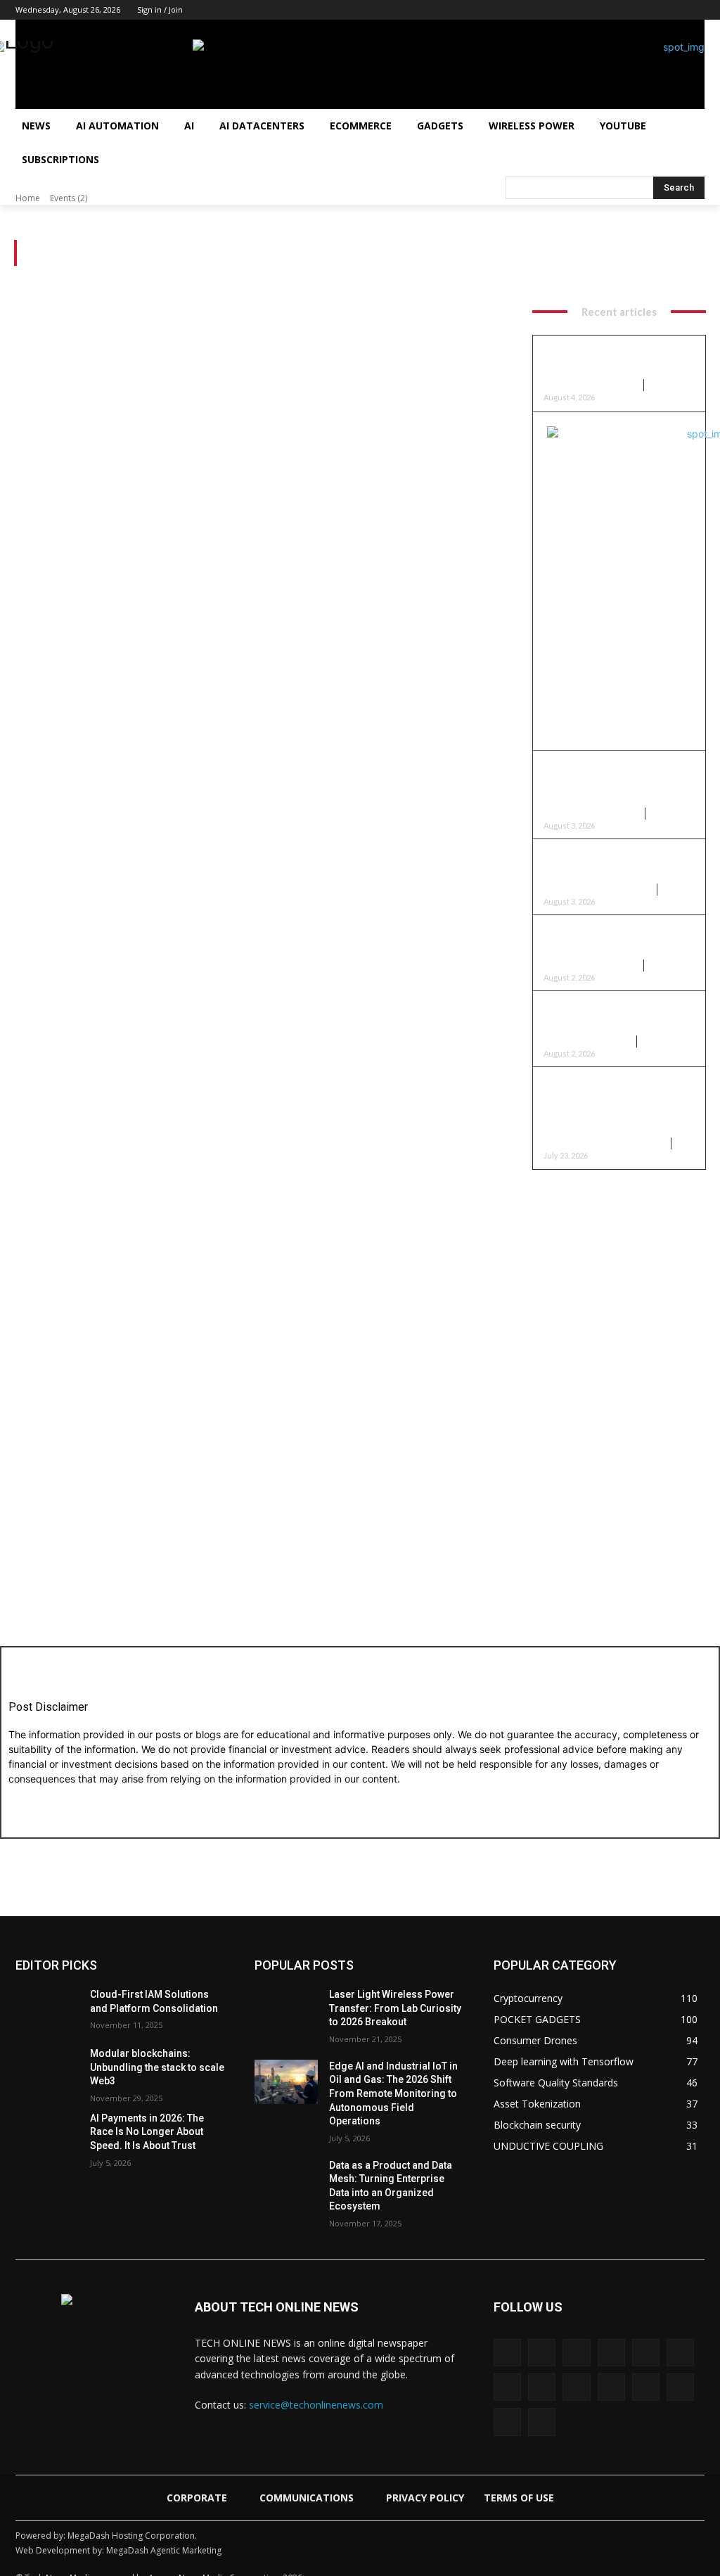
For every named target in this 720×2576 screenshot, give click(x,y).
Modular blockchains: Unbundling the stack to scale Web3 (157, 2067)
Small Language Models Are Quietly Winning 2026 (611, 939)
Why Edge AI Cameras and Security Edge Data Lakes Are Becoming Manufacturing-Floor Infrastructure (616, 1104)
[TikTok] (658, 10)
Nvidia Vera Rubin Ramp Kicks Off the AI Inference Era (615, 1015)
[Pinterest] (638, 10)
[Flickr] (611, 2353)
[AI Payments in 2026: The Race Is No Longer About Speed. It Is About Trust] (47, 2134)
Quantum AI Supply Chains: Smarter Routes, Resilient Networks (610, 782)
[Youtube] (696, 10)
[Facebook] (560, 10)
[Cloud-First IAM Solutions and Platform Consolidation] (47, 2010)
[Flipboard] (646, 2353)
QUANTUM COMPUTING (590, 814)
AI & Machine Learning (590, 385)
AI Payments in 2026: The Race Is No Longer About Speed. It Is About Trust (147, 2132)
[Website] (507, 2422)
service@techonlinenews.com (316, 2405)
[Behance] (507, 2353)
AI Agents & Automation (596, 890)
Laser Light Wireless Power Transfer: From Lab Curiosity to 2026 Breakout (395, 2008)
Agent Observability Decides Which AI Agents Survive (615, 863)
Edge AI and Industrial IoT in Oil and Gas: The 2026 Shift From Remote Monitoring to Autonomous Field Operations (393, 2093)
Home (28, 198)
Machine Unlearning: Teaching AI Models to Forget (619, 360)
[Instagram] (579, 10)
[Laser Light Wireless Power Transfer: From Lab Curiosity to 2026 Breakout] (286, 2010)
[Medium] (618, 10)
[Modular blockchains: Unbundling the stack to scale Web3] (47, 2069)
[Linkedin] (599, 10)
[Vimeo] (680, 2387)
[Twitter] (677, 10)
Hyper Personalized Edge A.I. (603, 1143)
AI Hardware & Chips (586, 1041)
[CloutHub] (542, 2353)
